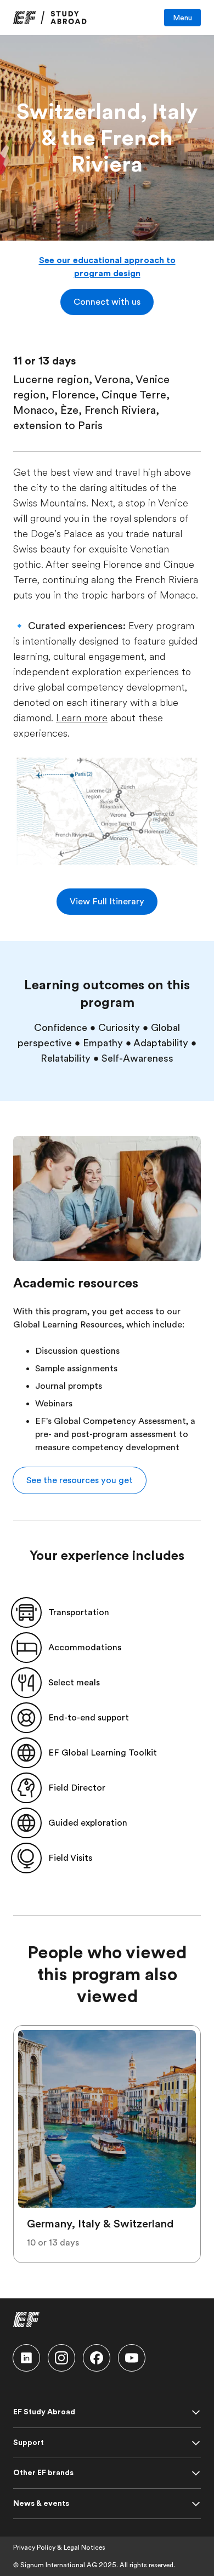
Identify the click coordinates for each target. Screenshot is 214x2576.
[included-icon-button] (26, 1612)
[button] (107, 302)
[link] (50, 18)
